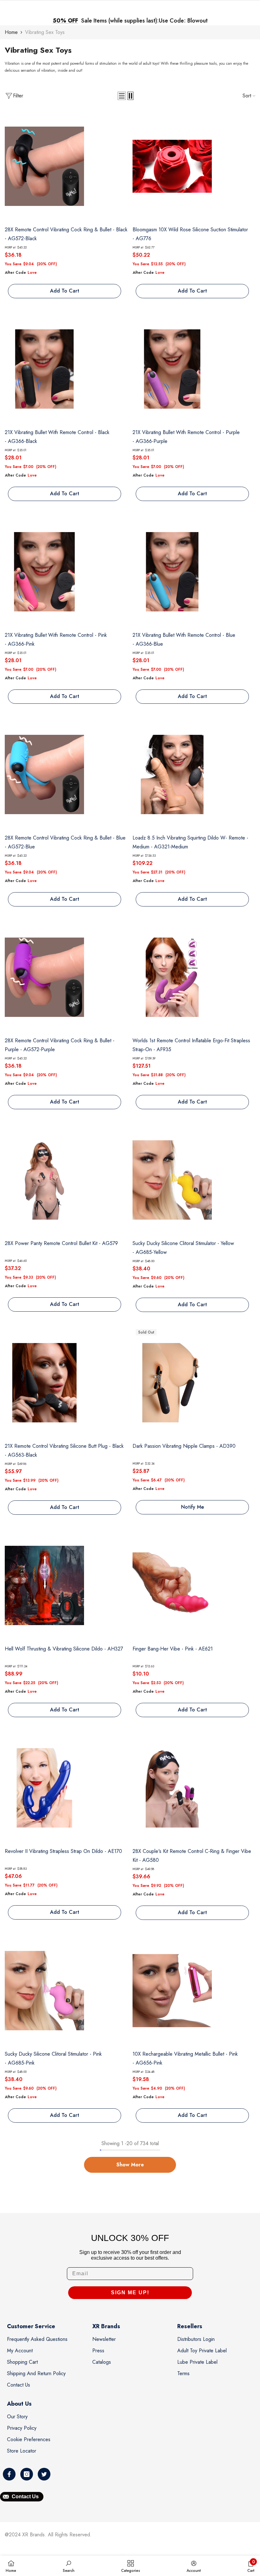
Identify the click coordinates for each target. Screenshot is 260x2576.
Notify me (192, 1507)
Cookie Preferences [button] (29, 2439)
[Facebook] (9, 2474)
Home (11, 32)
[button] (122, 96)
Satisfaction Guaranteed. (186, 21)
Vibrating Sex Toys (45, 32)
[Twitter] (44, 2474)
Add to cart (65, 291)
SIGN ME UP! (130, 2293)
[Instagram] (27, 2474)
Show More (130, 2165)
